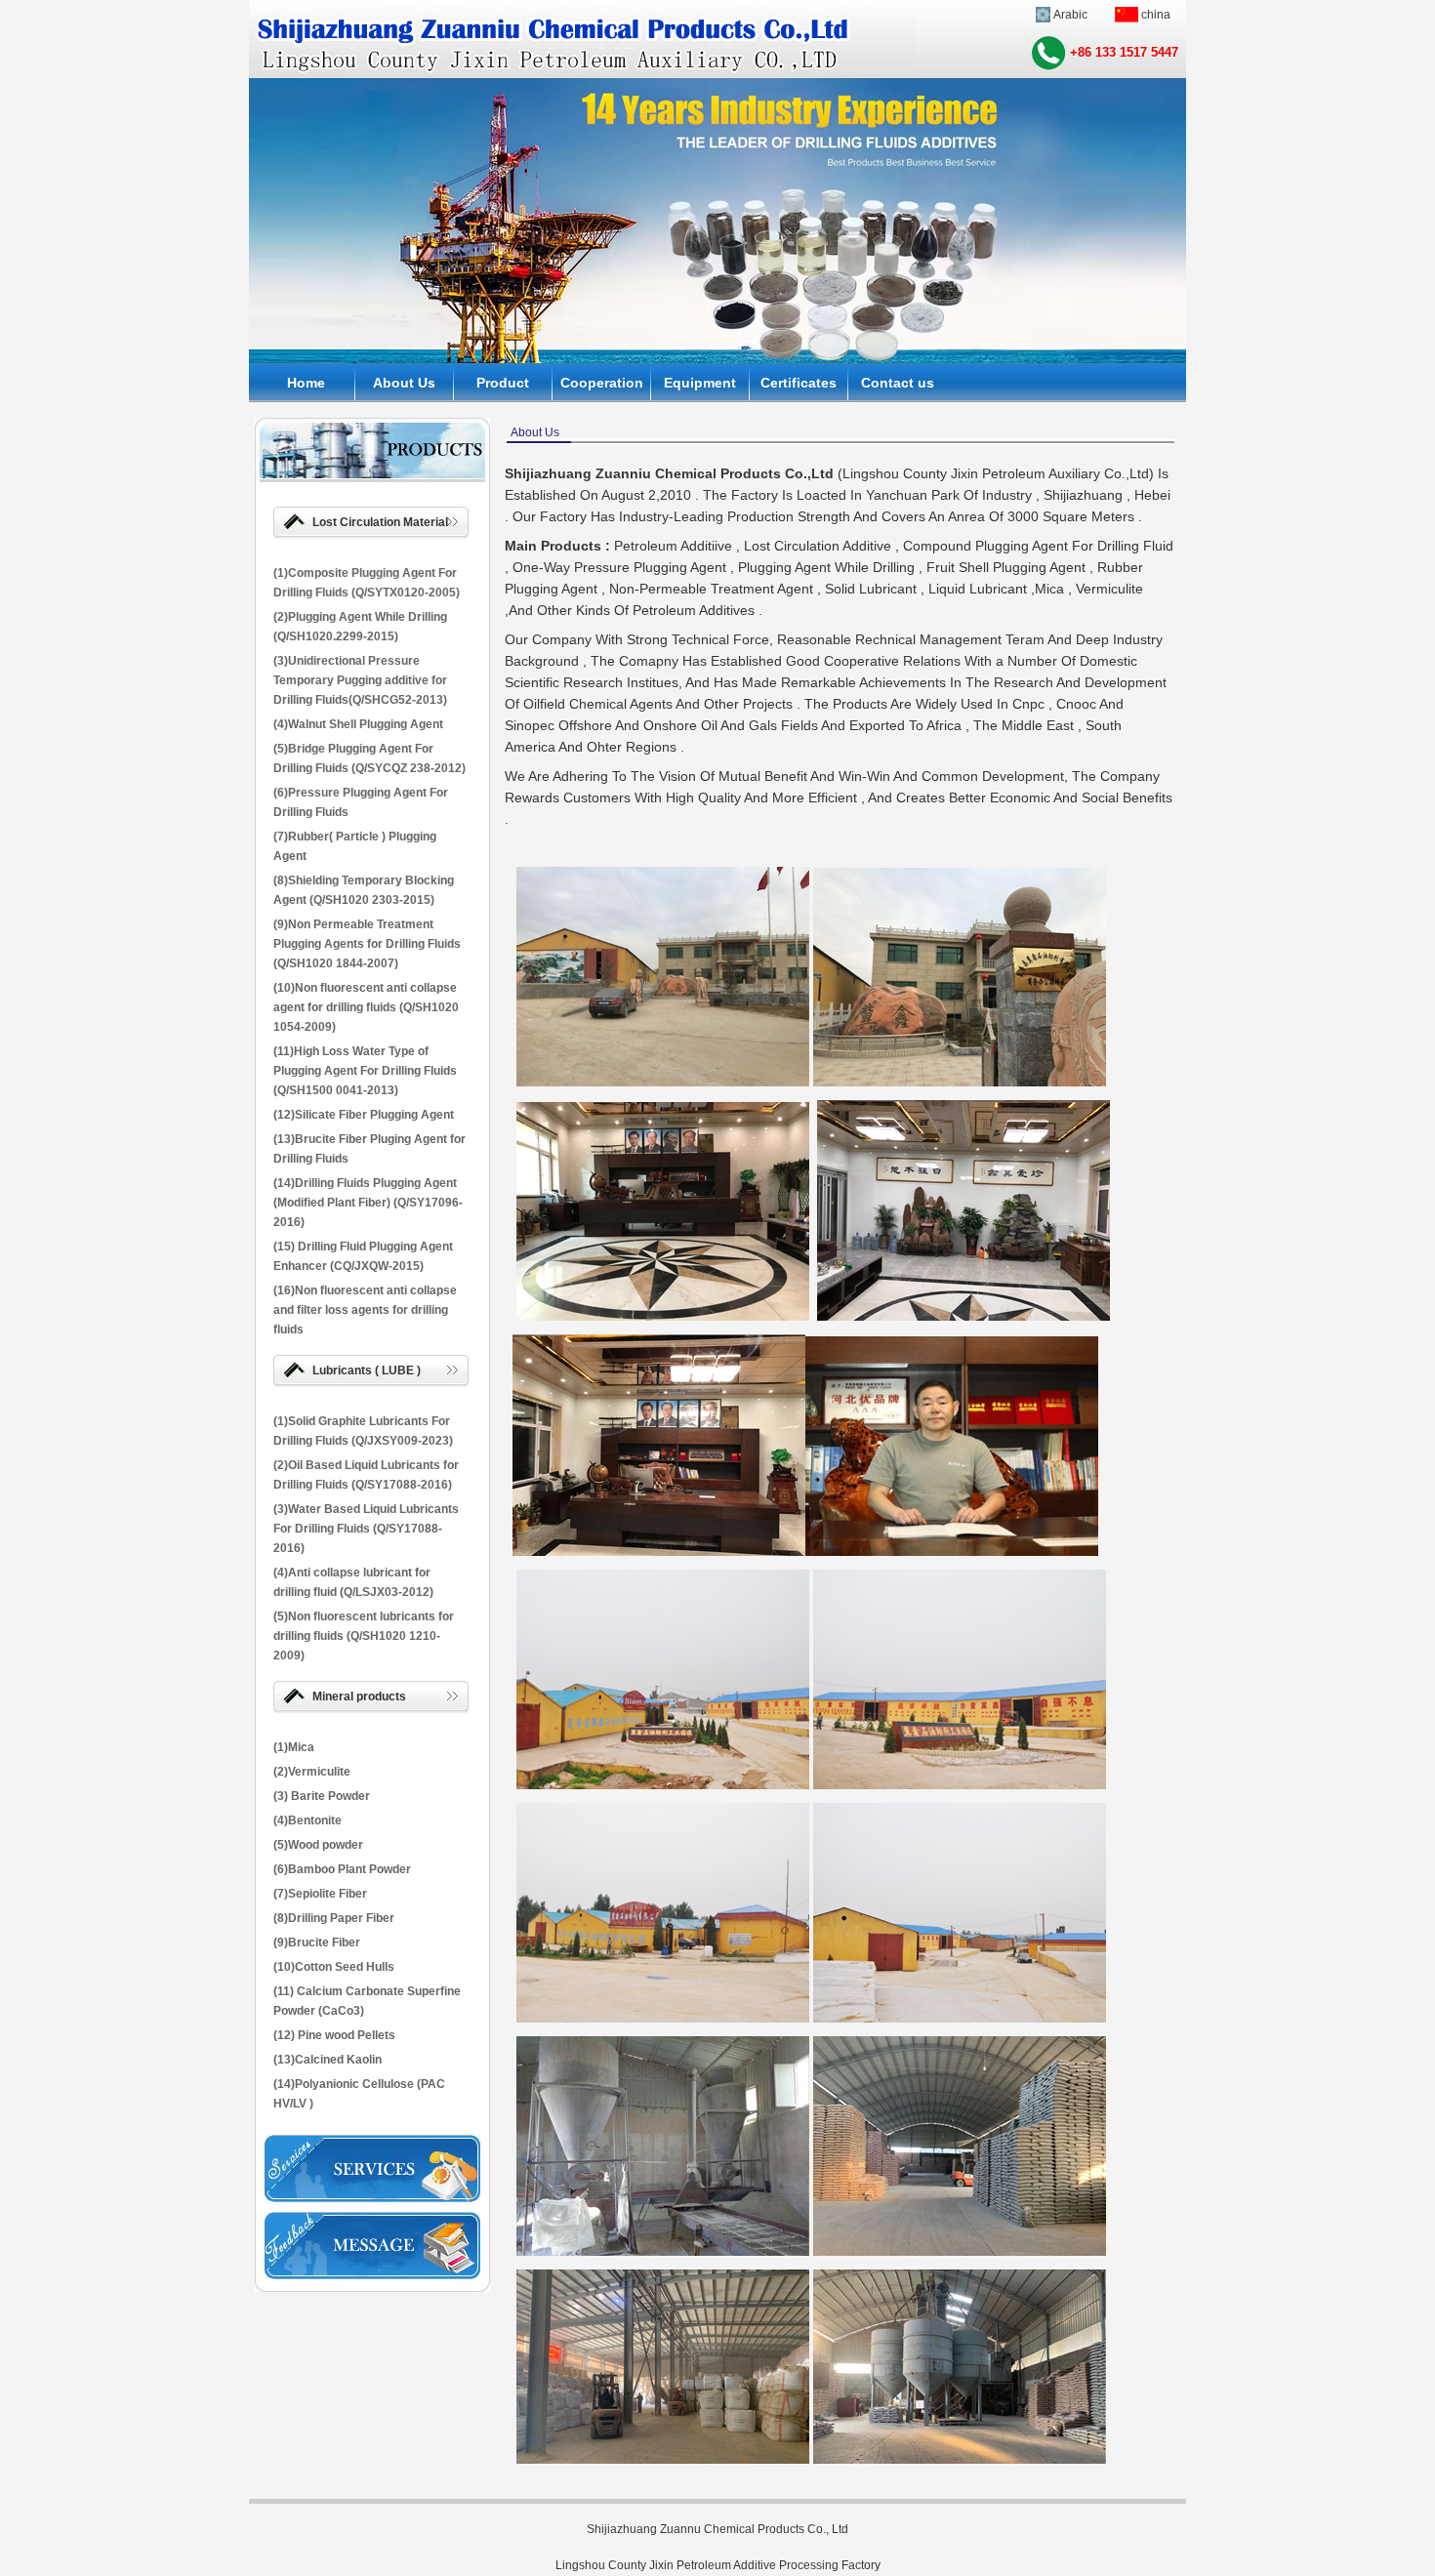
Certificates (799, 383)
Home (306, 383)
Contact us (898, 383)
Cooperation (602, 383)
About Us (404, 383)
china (1156, 15)
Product (503, 383)
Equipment (700, 383)
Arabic (1070, 15)
